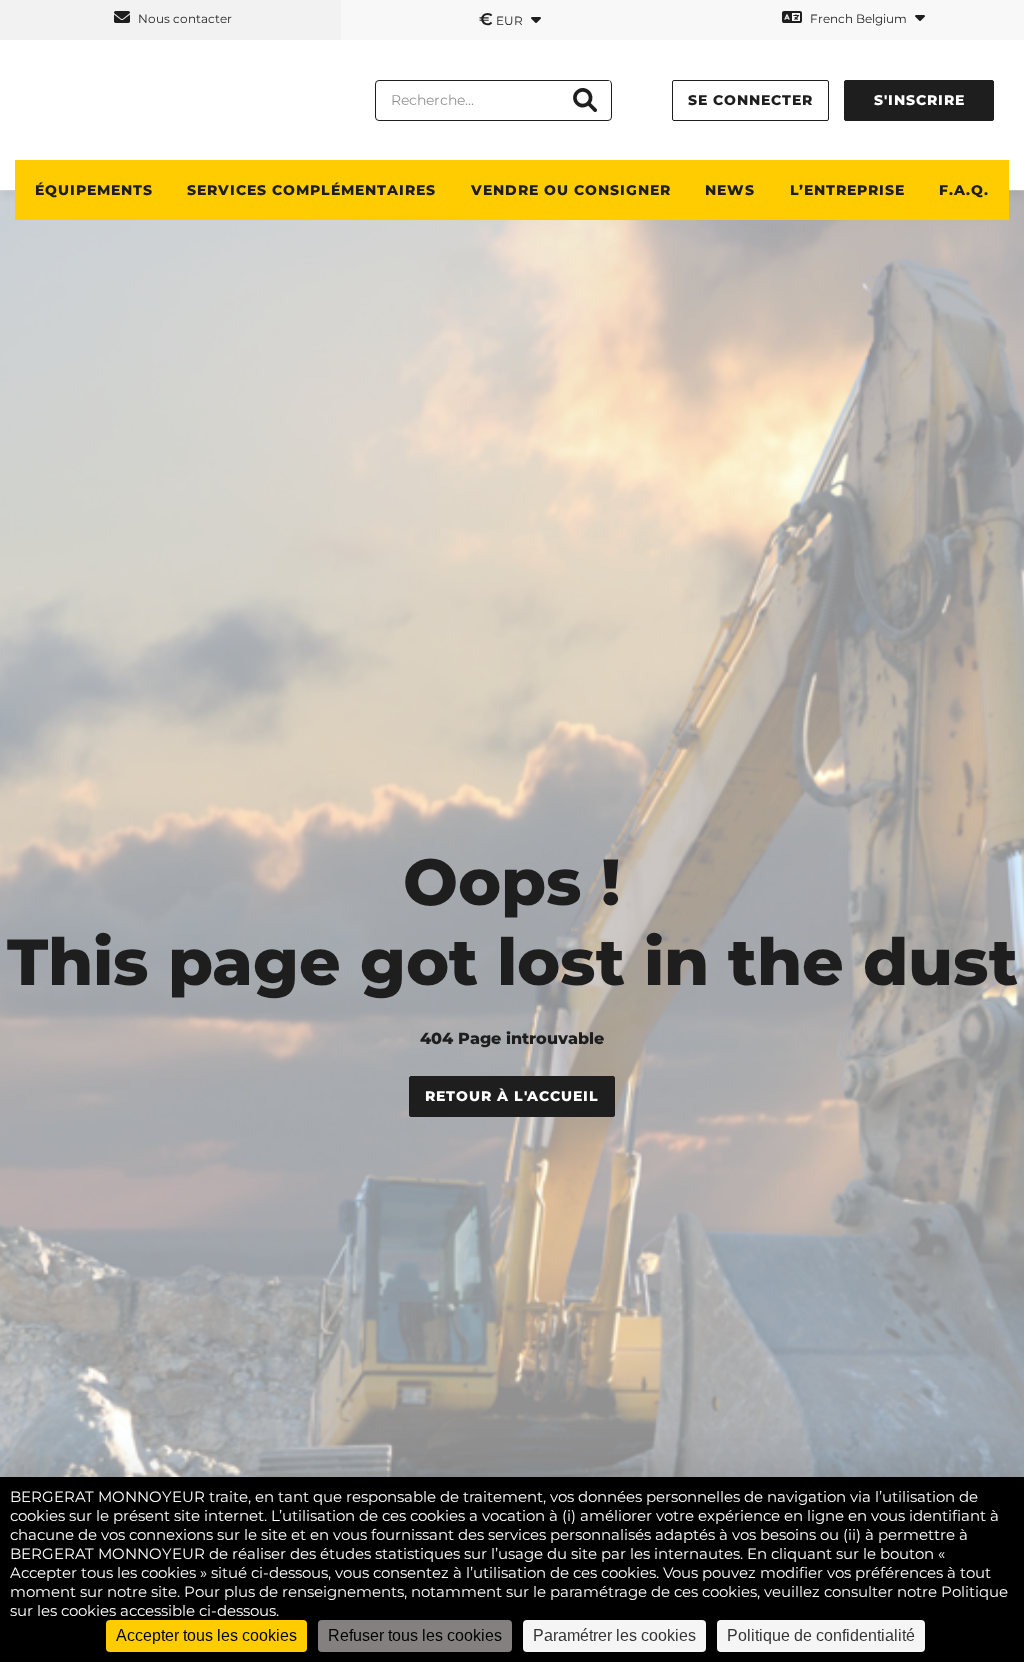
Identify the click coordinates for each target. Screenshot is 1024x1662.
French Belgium (858, 18)
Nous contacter (183, 18)
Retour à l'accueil (512, 1096)
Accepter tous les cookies (206, 1635)
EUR (502, 19)
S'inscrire (919, 100)
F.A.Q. (964, 190)
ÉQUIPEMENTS (94, 190)
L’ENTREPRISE (847, 190)
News (730, 190)
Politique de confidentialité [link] (821, 1635)
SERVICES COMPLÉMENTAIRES (311, 190)
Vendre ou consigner (571, 190)
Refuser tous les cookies (415, 1635)
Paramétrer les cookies (614, 1635)
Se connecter (750, 100)
